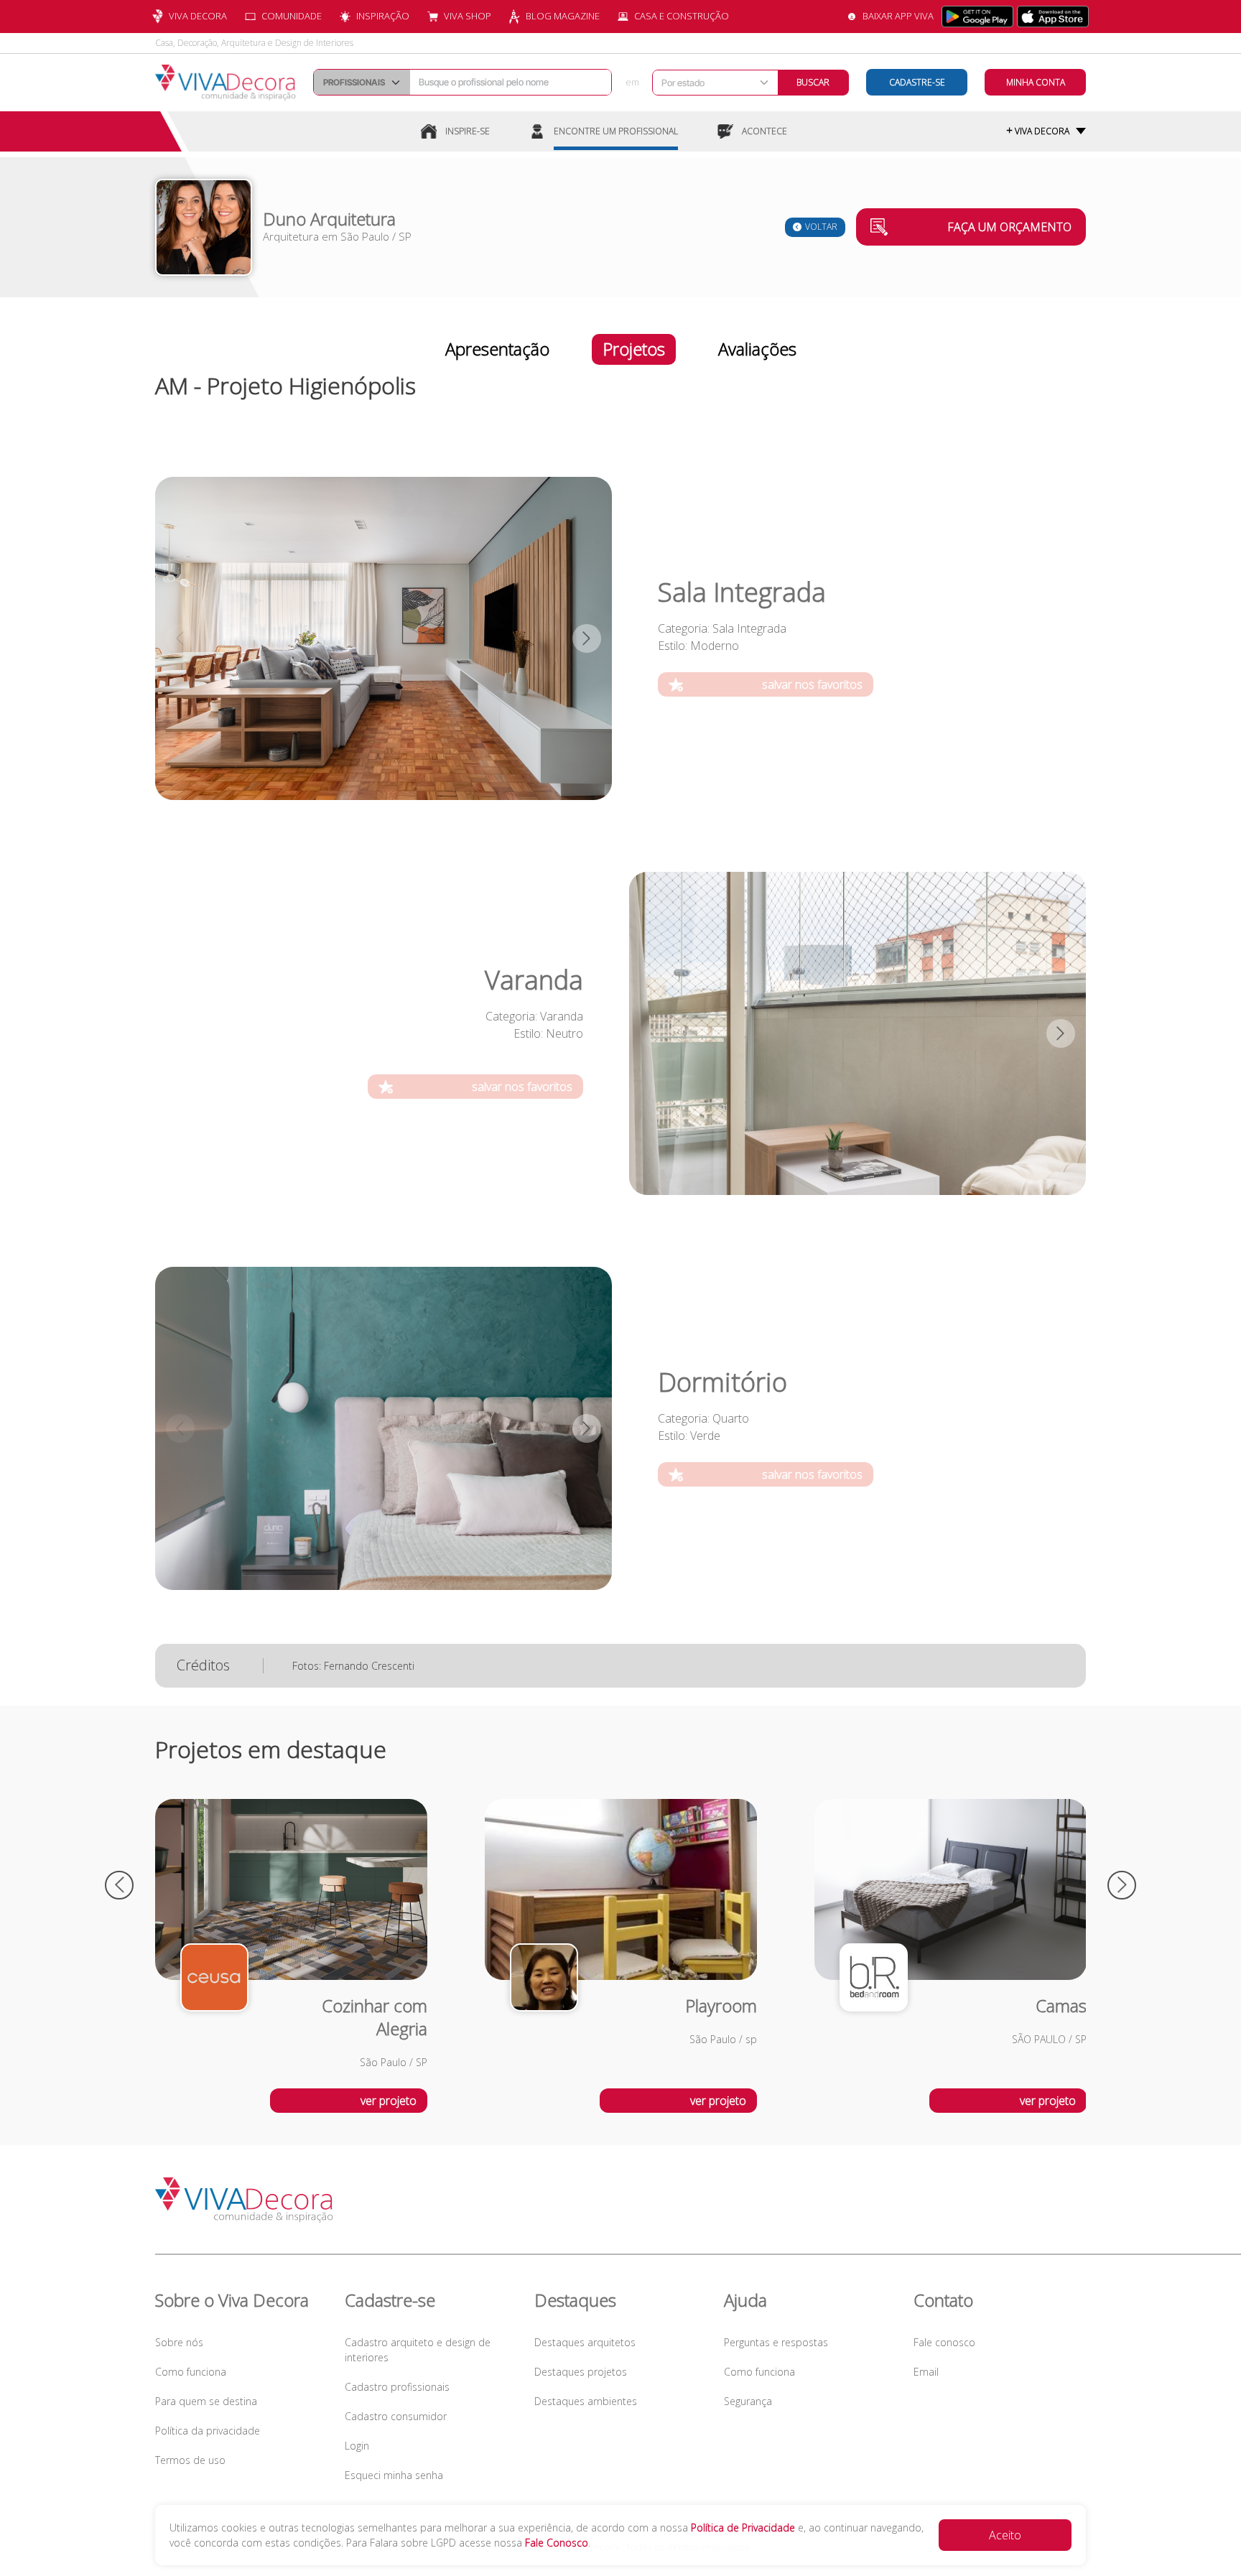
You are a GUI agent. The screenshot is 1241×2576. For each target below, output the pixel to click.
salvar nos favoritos (812, 684)
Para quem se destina (206, 2401)
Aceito (1005, 2535)
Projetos (634, 349)
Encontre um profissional (616, 131)
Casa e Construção (682, 16)
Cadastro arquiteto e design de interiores (418, 2350)
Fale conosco (944, 2342)
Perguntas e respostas (776, 2342)
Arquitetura (291, 236)
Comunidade (292, 16)
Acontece (764, 131)
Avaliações (757, 349)
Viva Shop (468, 16)
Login (357, 2446)
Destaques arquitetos (585, 2342)
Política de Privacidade (743, 2528)
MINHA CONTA (1036, 82)
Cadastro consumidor (396, 2416)
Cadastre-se (917, 82)
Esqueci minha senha (394, 2475)
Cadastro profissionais (397, 2387)
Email (926, 2372)
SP (405, 236)
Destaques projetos (581, 2372)
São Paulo (365, 236)
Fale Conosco (557, 2543)
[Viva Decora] (226, 83)
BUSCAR (813, 82)
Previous (180, 638)
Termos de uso (190, 2460)
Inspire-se (468, 131)
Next (587, 638)
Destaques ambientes (586, 2401)
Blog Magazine (563, 16)
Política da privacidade (208, 2431)
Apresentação (497, 349)
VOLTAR (821, 227)
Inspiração (383, 16)
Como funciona (191, 2372)
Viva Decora (198, 16)
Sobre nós (179, 2342)
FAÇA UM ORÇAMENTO (1009, 227)
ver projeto (389, 2101)
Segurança (748, 2401)
